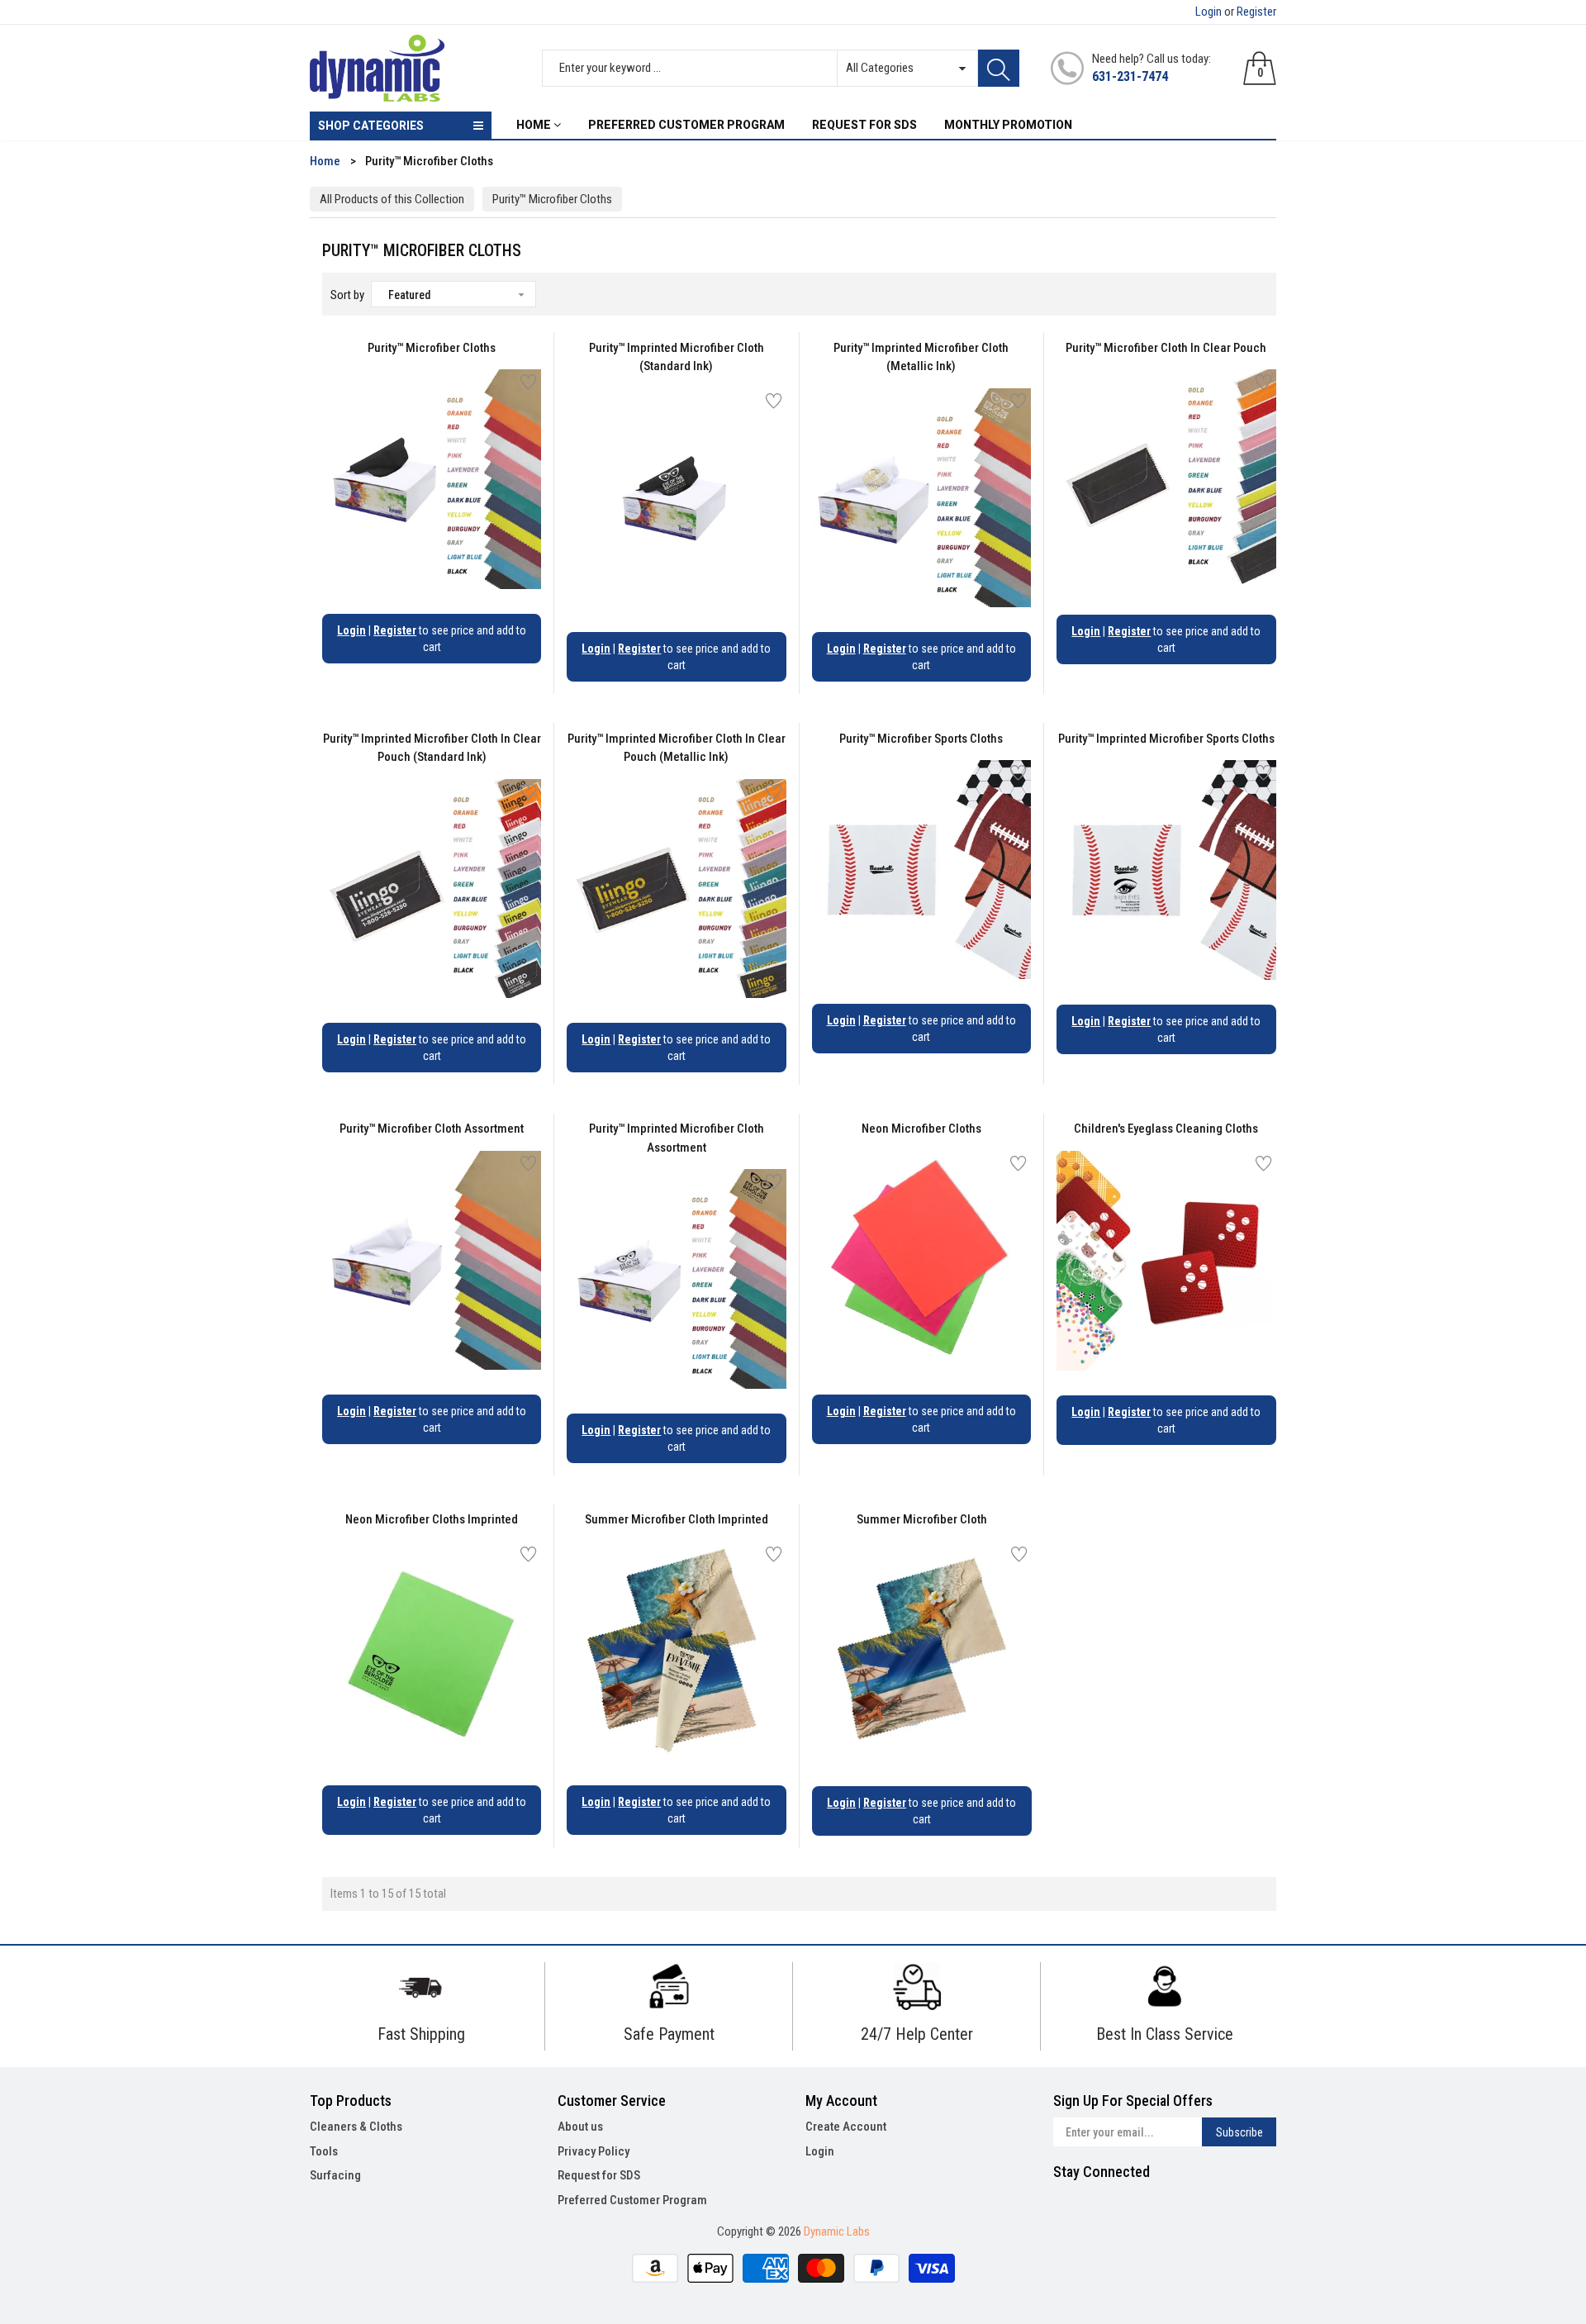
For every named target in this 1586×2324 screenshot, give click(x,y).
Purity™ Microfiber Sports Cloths (921, 739)
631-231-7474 (1130, 76)
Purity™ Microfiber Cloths (552, 199)
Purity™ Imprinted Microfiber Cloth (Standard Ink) (677, 357)
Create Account (846, 2127)
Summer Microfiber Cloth (922, 1519)
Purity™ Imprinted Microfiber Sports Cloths (1166, 739)
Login (1208, 12)
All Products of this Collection (392, 199)
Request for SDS (599, 2175)
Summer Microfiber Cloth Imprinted (677, 1519)
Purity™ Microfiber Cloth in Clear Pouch (1166, 348)
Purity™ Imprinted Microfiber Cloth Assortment (677, 1138)
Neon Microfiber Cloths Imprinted (432, 1519)
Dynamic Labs (837, 2231)
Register (1256, 12)
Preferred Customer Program (632, 2200)
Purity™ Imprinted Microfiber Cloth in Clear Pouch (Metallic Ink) (677, 748)
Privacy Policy (594, 2151)
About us (580, 2127)
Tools (324, 2151)
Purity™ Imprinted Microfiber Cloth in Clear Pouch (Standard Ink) (432, 748)
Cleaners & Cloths (356, 2127)
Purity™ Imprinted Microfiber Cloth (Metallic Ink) (921, 357)
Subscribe (1239, 2132)
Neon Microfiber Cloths (921, 1129)
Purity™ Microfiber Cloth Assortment (432, 1129)
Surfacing (335, 2175)
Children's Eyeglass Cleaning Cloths (1166, 1129)
